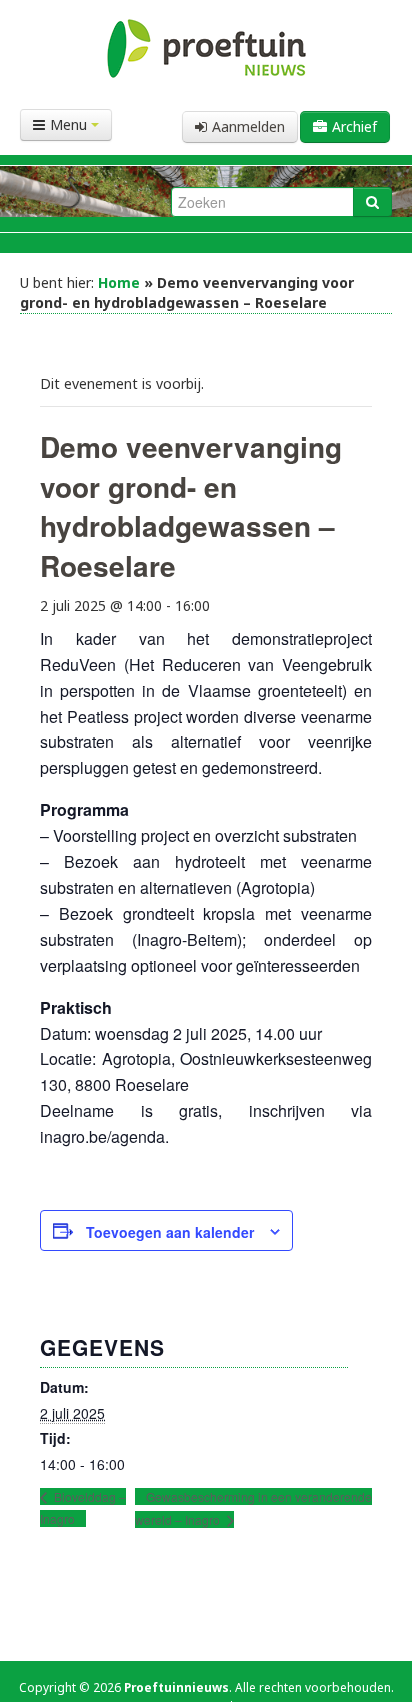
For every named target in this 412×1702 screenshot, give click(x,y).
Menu (70, 124)
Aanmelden (248, 126)
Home (119, 282)
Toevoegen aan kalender (170, 1232)
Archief (354, 126)
